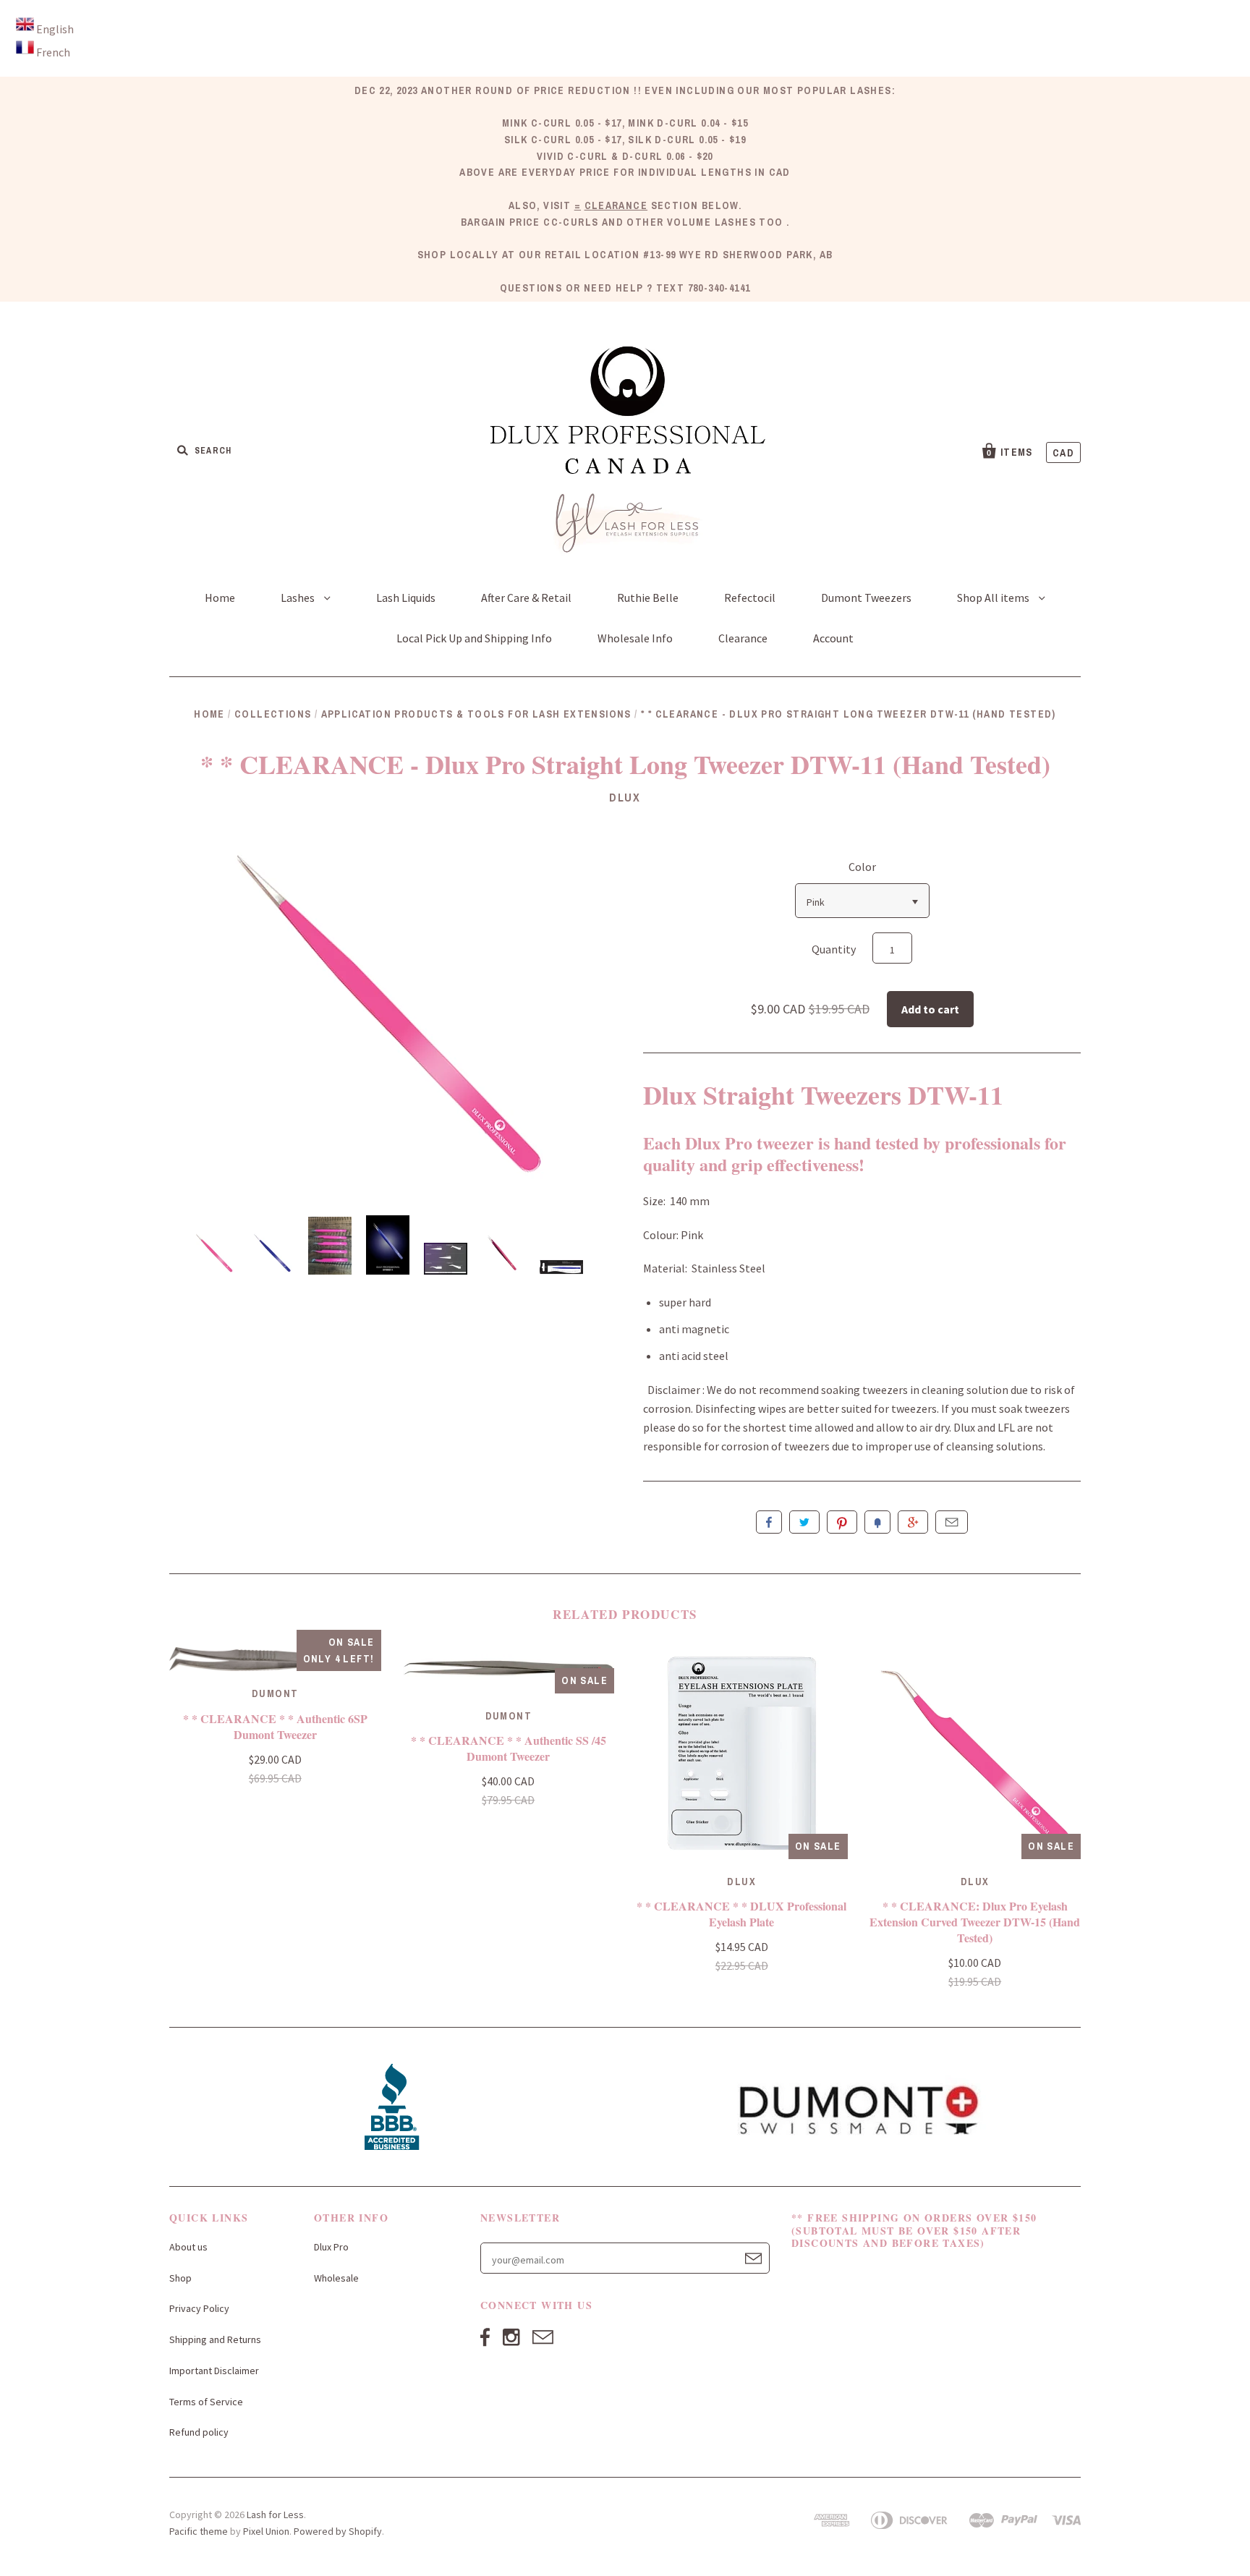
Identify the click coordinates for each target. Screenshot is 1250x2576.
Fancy (877, 1522)
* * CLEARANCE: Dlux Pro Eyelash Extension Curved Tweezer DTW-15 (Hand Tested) (975, 1922)
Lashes (299, 598)
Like (769, 1522)
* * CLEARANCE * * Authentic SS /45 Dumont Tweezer (509, 1748)
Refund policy (199, 2432)
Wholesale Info (635, 638)
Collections (273, 714)
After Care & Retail (526, 598)
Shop (180, 2278)
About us (188, 2247)
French (53, 52)
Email (952, 1522)
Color (862, 867)
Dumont (275, 1693)
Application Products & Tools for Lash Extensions (476, 714)
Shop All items (994, 598)
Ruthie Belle (648, 598)
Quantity (834, 949)
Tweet (804, 1522)
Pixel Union (266, 2531)
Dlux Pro (331, 2247)
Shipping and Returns (215, 2339)
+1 (913, 1522)
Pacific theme (199, 2531)
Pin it (842, 1522)
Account (833, 638)
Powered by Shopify (338, 2531)
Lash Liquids (406, 598)
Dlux (625, 797)
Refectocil (750, 598)
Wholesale (336, 2278)
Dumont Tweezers (866, 598)
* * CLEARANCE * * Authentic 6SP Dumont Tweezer (275, 1726)
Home (220, 598)
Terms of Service (206, 2402)
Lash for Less (275, 2515)
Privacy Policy (199, 2308)
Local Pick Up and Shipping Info (474, 638)
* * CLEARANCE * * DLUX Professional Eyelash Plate (741, 1914)
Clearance (743, 638)
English (55, 29)
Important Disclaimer (214, 2371)
